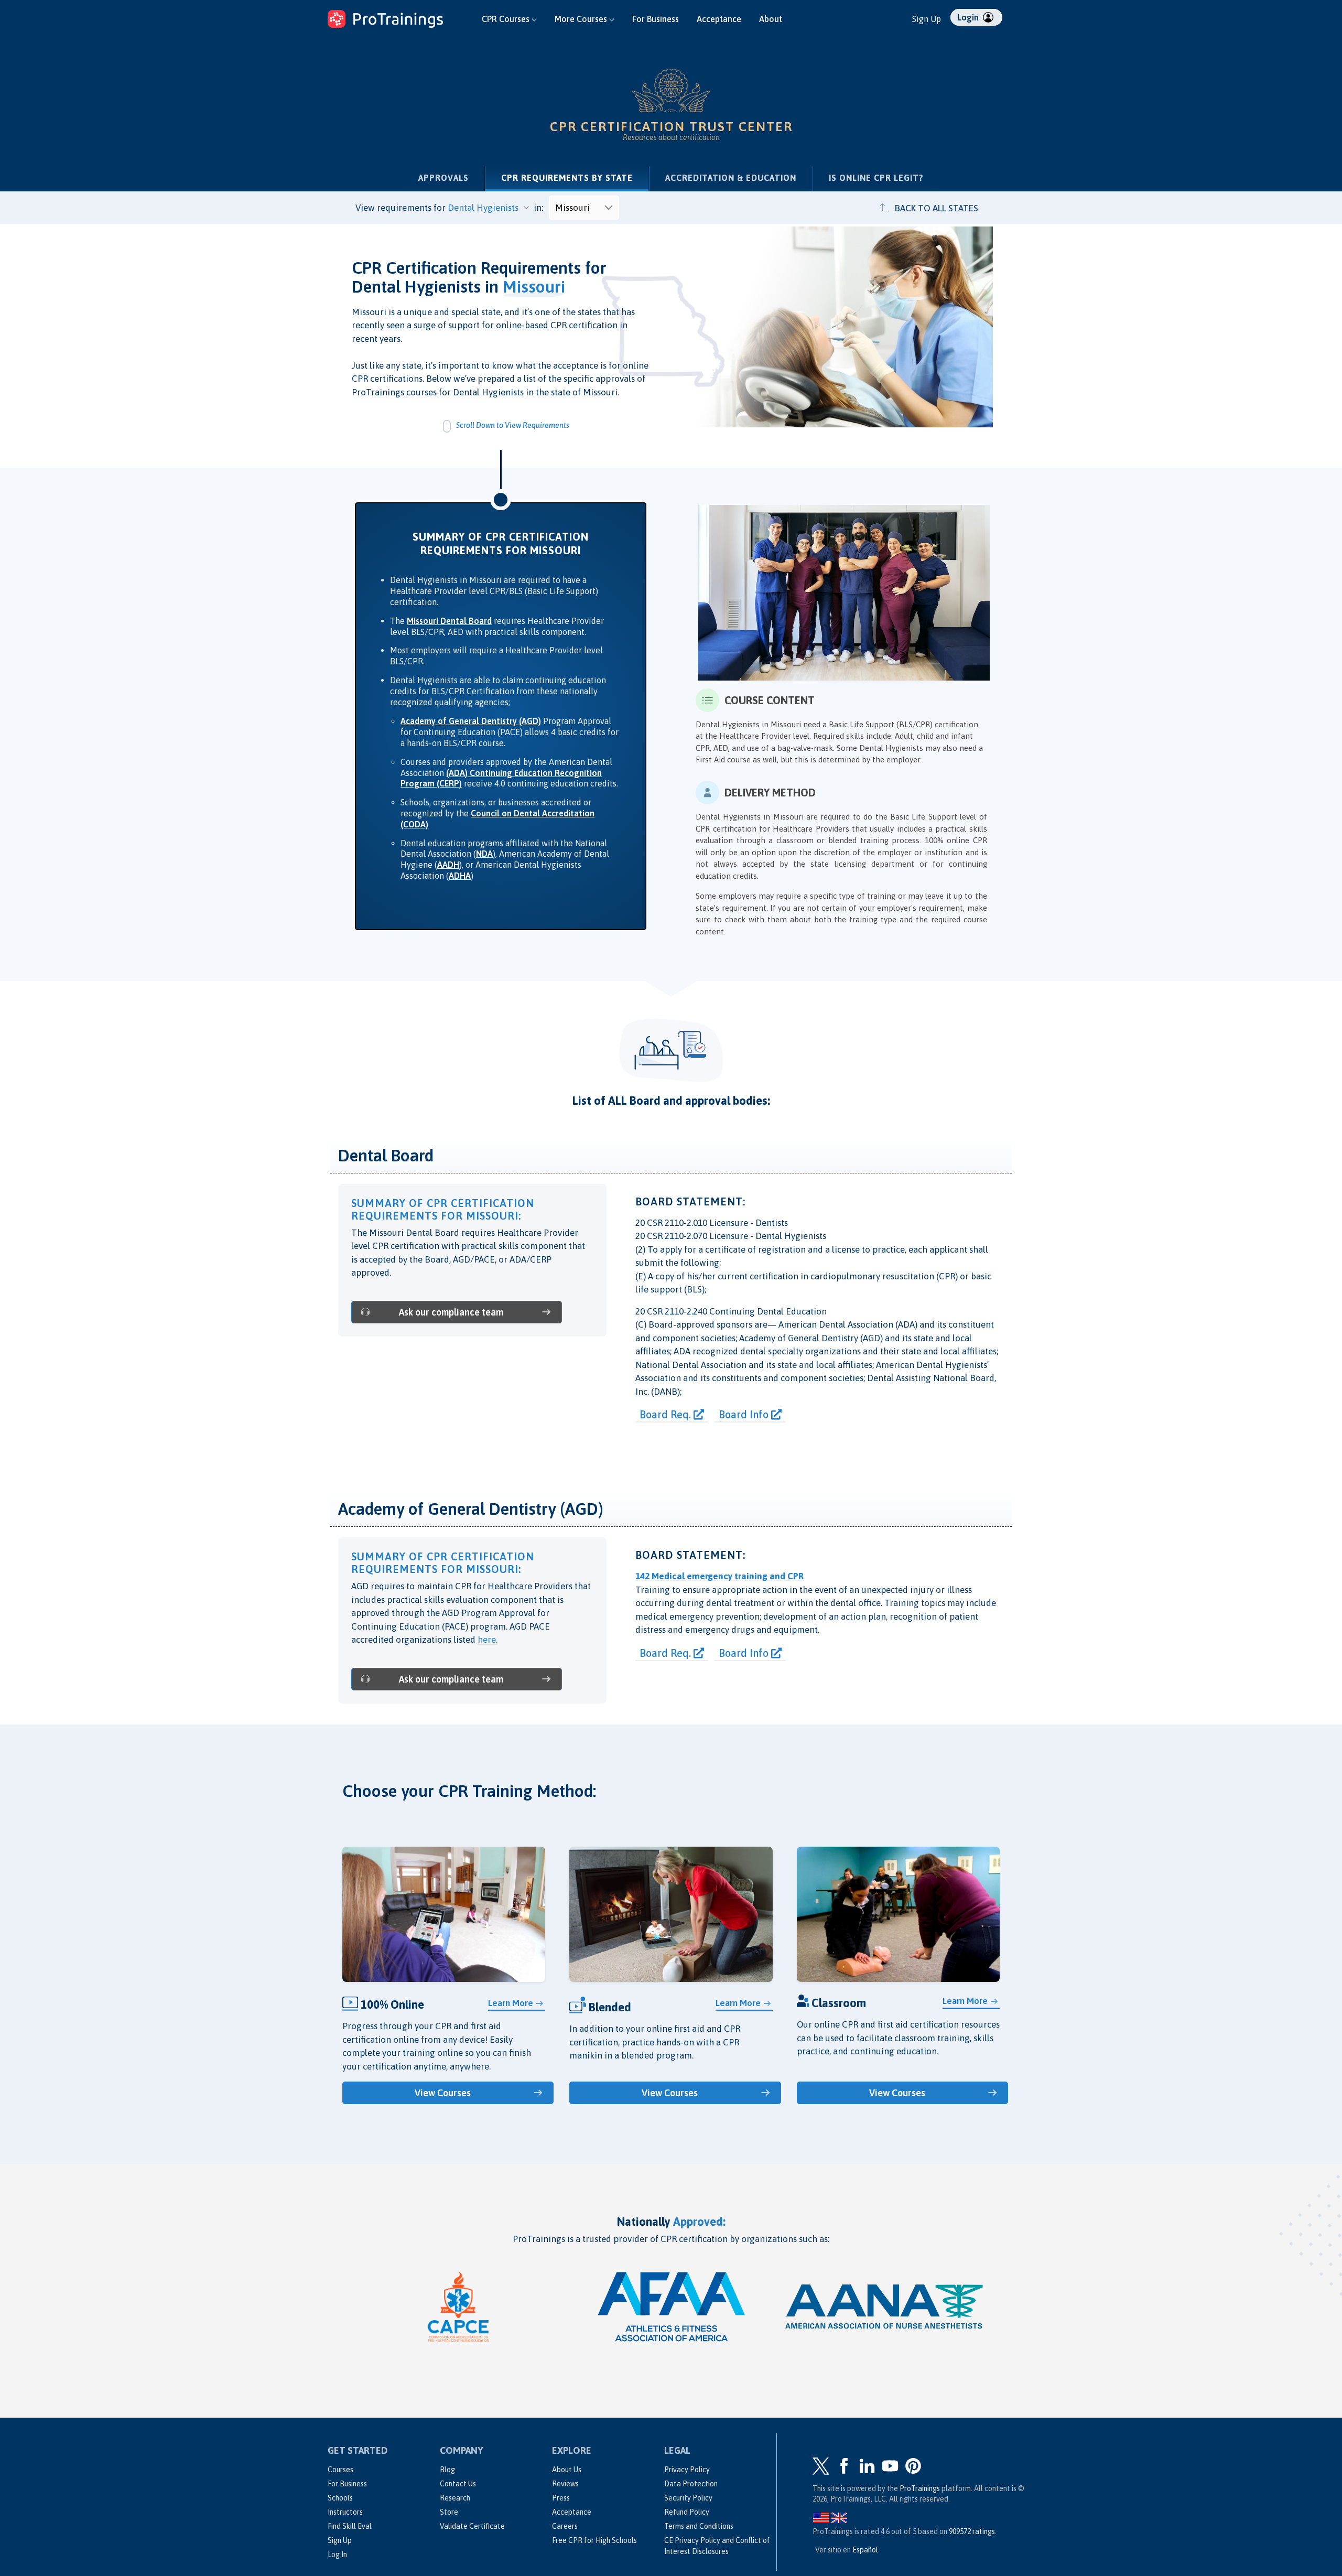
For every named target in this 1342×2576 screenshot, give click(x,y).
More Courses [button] (582, 19)
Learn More (511, 2003)
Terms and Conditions (699, 2526)
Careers (565, 2526)
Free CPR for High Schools (594, 2540)
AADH (448, 865)
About (771, 19)
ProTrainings (920, 2488)
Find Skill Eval (350, 2526)
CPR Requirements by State (575, 177)
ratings (972, 2531)
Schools (340, 2498)
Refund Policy (687, 2512)
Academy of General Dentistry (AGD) (471, 721)
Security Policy (688, 2498)
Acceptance (719, 19)
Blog (447, 2470)
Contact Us (458, 2484)
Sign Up (927, 19)
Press (561, 2498)
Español (865, 2550)
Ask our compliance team (451, 1312)
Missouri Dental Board (449, 621)
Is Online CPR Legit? (876, 178)
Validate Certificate (472, 2526)
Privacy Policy (687, 2470)
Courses (340, 2470)
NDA (484, 854)
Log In (337, 2555)
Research (455, 2498)
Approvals (443, 178)
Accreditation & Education (731, 178)
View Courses (443, 2093)
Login (969, 17)
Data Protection (691, 2484)
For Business (656, 19)
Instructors (345, 2512)
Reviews (565, 2484)
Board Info (745, 1414)
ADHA (460, 876)
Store (449, 2512)
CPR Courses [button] (507, 19)
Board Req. (667, 1414)
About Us (567, 2470)
